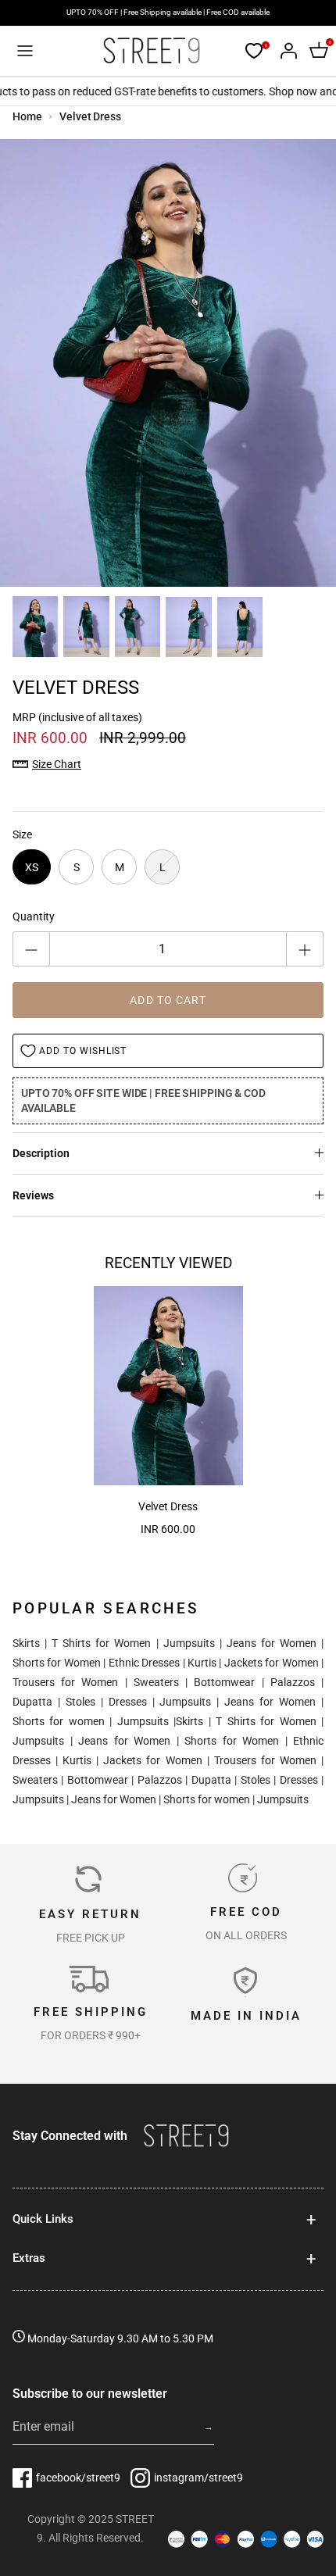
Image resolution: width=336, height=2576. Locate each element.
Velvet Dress (90, 116)
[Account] (284, 51)
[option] (168, 363)
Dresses (128, 1702)
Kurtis (202, 1663)
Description (41, 1153)
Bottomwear (224, 1682)
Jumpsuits (189, 1643)
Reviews (33, 1195)
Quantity (34, 916)
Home (27, 116)
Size (22, 834)
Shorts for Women (57, 1663)
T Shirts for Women (101, 1643)
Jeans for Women (272, 1643)
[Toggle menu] (25, 51)
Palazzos (293, 1682)
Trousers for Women (65, 1682)
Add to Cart (168, 1000)
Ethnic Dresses (144, 1663)
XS (32, 867)
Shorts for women (59, 1721)
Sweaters (156, 1682)
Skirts (26, 1643)
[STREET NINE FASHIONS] (151, 51)
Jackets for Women (272, 1663)
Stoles (80, 1702)
